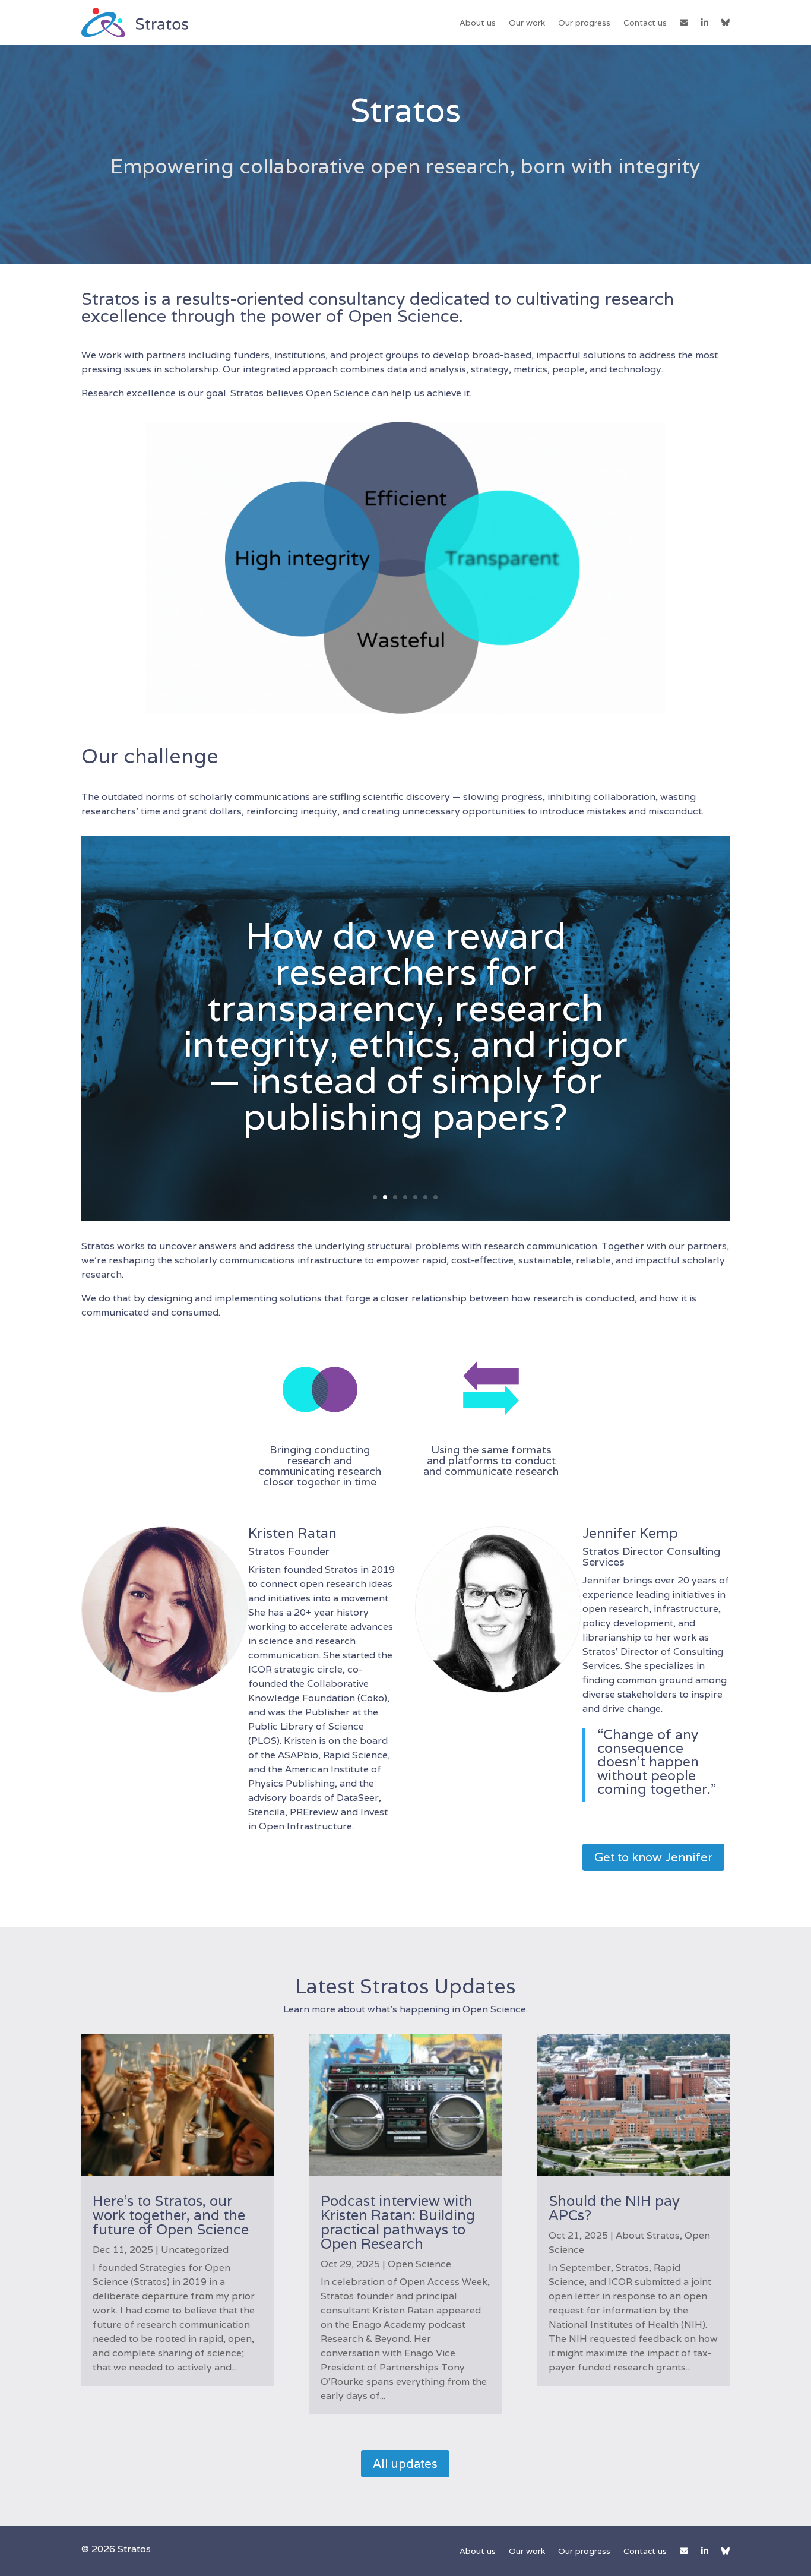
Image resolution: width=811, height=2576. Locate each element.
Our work (527, 23)
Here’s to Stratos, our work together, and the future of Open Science (171, 2215)
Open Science (419, 2264)
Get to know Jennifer (653, 1857)
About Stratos (648, 2235)
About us (478, 23)
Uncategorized (195, 2250)
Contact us (645, 23)
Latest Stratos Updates (405, 1986)
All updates (405, 2464)
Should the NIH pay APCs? (614, 2208)
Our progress (584, 23)
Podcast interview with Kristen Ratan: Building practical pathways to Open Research (398, 2222)
